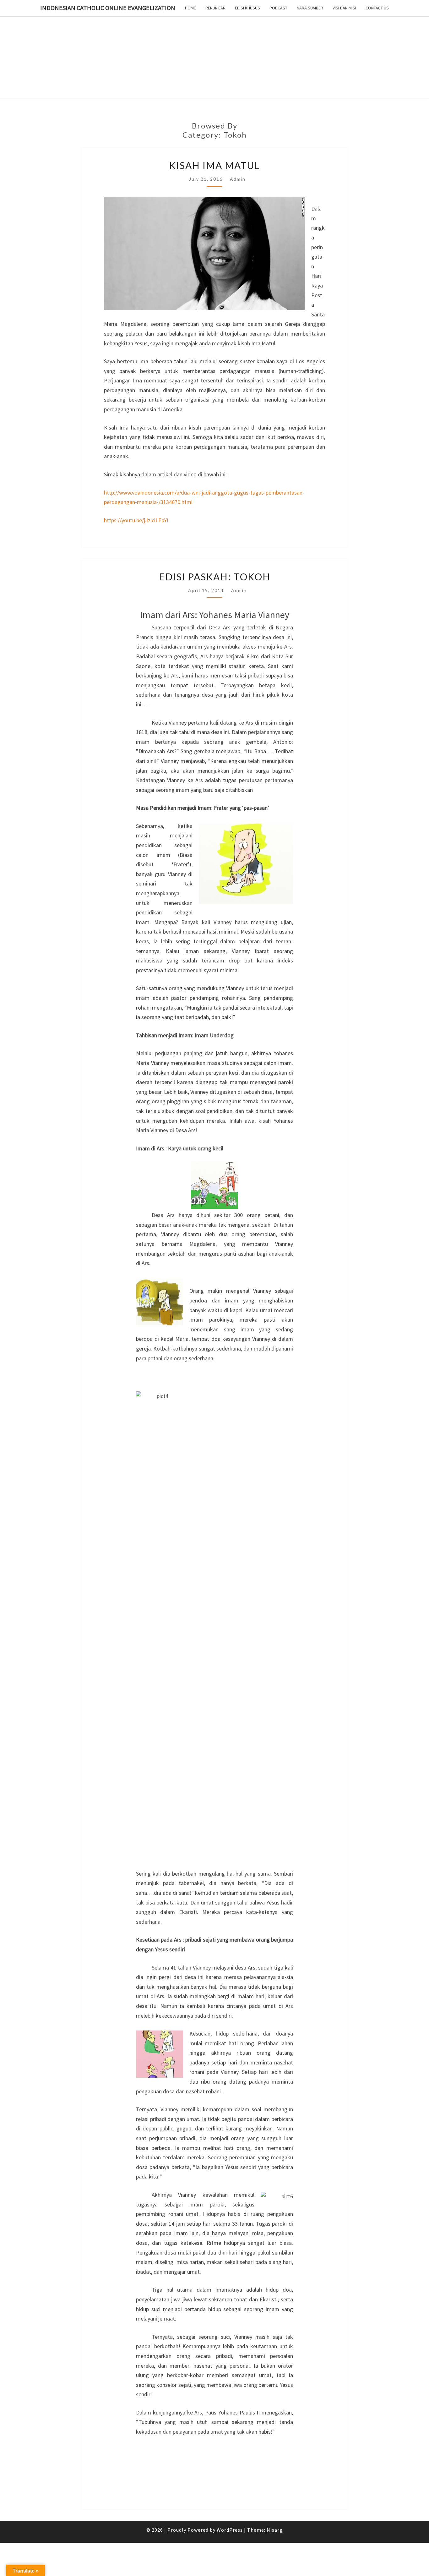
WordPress (230, 2530)
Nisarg (275, 2530)
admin (238, 179)
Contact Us (377, 8)
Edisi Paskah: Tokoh (215, 577)
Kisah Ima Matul (215, 165)
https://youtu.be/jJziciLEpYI (136, 520)
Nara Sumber (310, 8)
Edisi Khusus (247, 8)
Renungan (215, 8)
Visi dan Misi (344, 8)
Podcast (278, 8)
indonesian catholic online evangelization (108, 8)
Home (190, 8)
